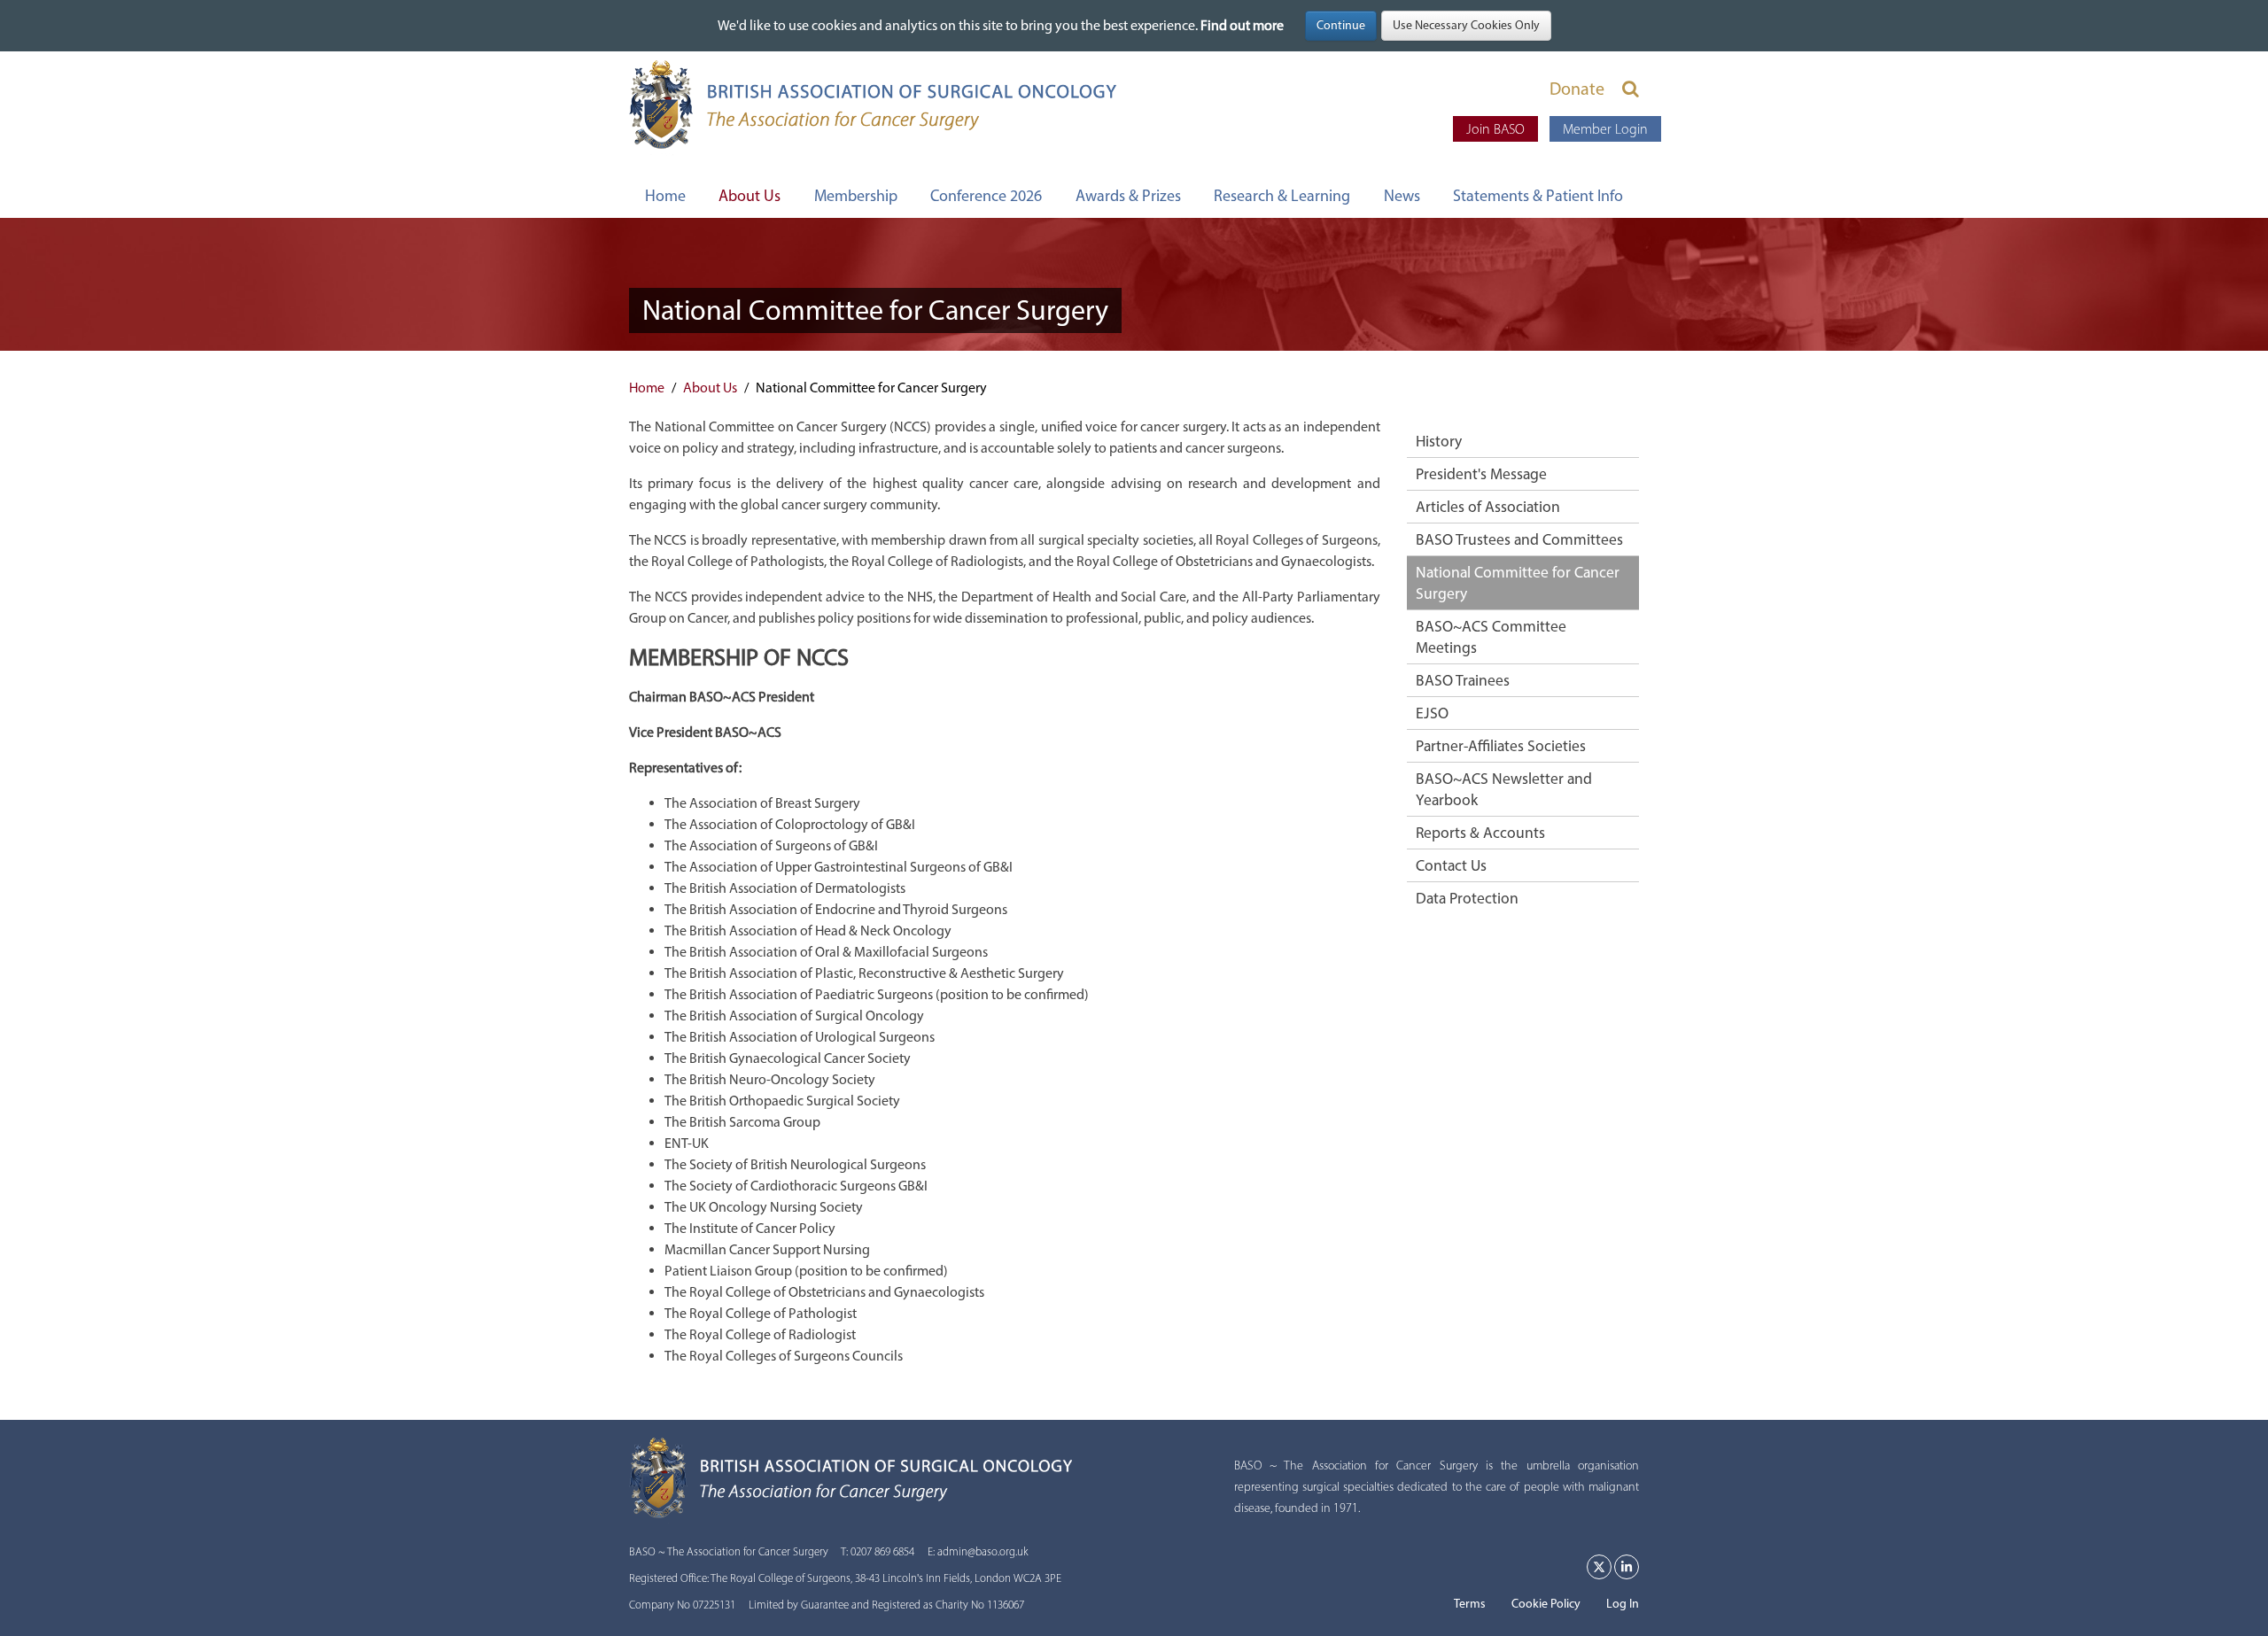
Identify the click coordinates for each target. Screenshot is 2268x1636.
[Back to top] (2218, 1586)
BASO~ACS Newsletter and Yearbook (1504, 789)
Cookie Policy (1546, 1604)
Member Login (1605, 129)
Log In (1623, 1604)
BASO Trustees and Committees (1519, 539)
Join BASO (1495, 129)
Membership (856, 196)
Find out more (1242, 25)
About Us (750, 196)
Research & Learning (1282, 196)
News (1402, 196)
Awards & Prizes (1128, 196)
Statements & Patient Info (1538, 196)
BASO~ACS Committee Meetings (1491, 636)
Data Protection (1467, 898)
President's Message (1481, 473)
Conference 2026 (986, 196)
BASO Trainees (1463, 680)
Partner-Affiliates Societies (1501, 745)
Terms (1470, 1604)
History (1439, 441)
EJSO (1432, 713)
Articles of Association (1488, 506)
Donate (1577, 89)
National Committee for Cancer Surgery (1518, 582)
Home (665, 196)
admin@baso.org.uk (983, 1551)
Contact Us (1451, 865)
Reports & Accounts (1480, 832)
